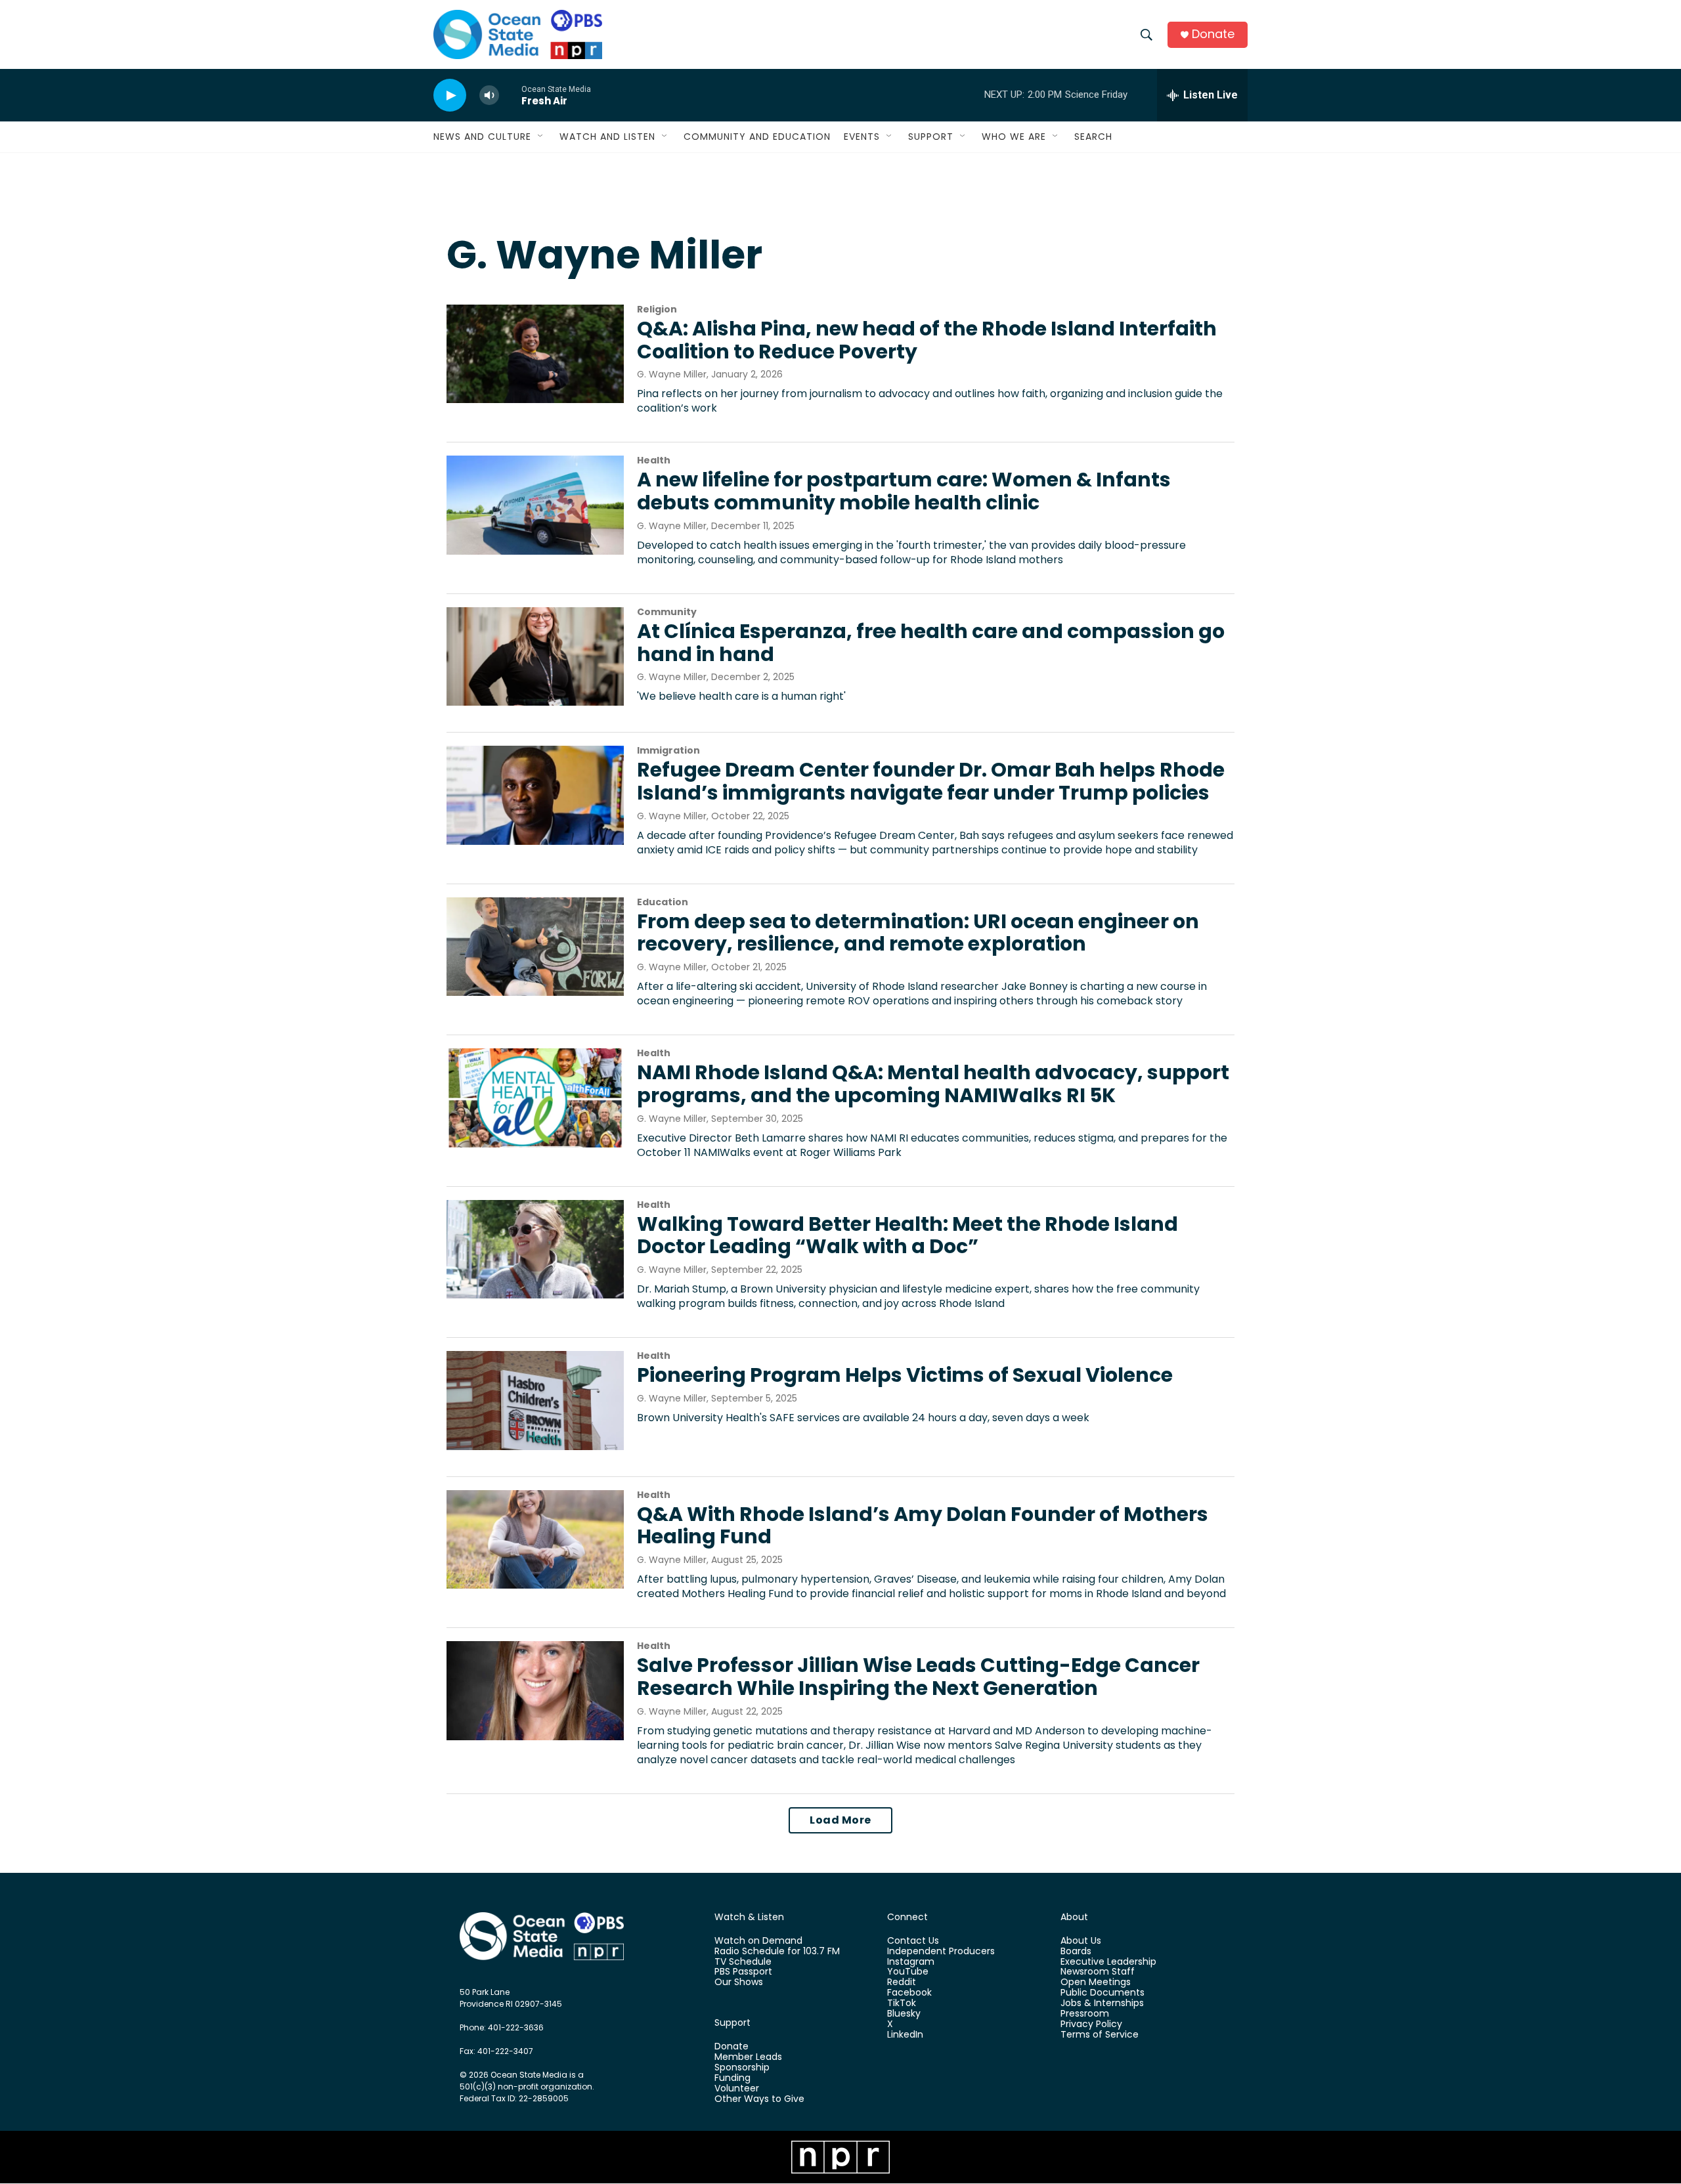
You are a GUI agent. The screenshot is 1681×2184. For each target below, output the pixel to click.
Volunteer (737, 2089)
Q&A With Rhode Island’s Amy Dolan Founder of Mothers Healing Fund (923, 1526)
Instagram (911, 1962)
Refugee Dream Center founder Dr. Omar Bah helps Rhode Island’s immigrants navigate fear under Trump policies (931, 781)
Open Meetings (1096, 1982)
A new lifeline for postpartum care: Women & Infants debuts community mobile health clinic (904, 491)
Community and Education (757, 137)
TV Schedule (743, 1962)
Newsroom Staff (1098, 1972)
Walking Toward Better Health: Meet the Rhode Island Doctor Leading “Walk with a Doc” (907, 1235)
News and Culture (482, 137)
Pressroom (1085, 2014)
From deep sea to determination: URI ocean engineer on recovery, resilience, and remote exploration (918, 933)
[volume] (489, 96)
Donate (1213, 34)
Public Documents (1102, 1993)
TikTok (902, 2003)
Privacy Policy (1091, 2024)
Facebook (909, 1993)
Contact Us (913, 1941)
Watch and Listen (607, 137)
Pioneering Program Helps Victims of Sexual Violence (905, 1375)
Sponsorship (742, 2068)
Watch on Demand (758, 1941)
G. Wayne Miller (672, 374)
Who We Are (1014, 137)
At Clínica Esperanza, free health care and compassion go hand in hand (931, 643)
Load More (840, 1820)
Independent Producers (941, 1952)
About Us (1081, 1941)
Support (931, 137)
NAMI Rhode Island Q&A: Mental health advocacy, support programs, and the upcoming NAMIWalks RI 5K (933, 1084)
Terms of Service (1100, 2035)
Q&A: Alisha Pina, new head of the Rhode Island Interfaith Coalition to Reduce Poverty (927, 340)
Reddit (902, 1982)
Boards (1076, 1952)
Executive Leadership (1108, 1962)
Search (1093, 137)
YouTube (908, 1972)
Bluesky (904, 2014)
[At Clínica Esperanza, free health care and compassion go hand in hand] (535, 656)
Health (654, 460)
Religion (657, 309)
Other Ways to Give (759, 2099)
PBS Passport (743, 1972)
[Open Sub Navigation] (541, 137)
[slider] (510, 95)
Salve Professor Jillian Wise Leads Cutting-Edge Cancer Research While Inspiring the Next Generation (918, 1677)
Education (663, 902)
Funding (732, 2078)
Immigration (668, 750)
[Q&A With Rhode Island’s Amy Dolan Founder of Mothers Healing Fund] (535, 1539)
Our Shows (739, 1982)
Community (667, 612)
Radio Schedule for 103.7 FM (777, 1952)
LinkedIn (905, 2035)
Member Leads (748, 2057)
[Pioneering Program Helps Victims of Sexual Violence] (535, 1400)
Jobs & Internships (1102, 2003)
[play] (450, 96)
